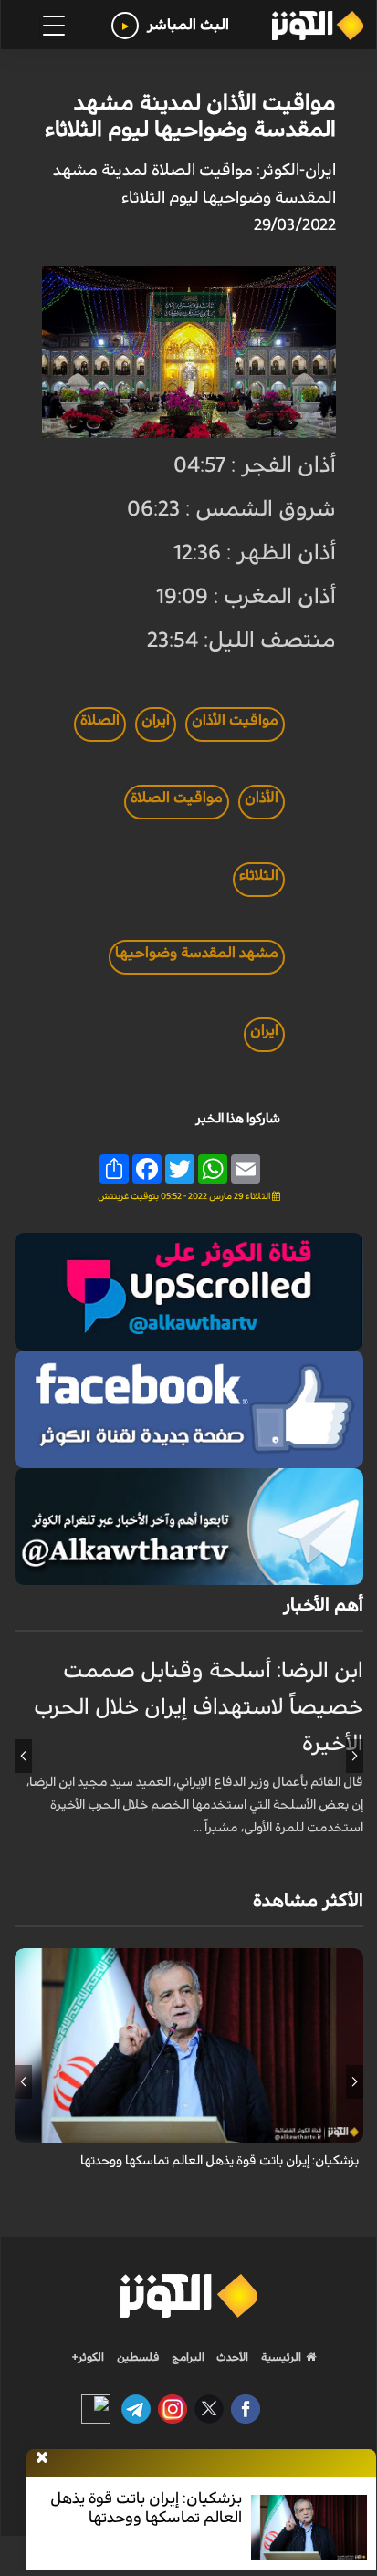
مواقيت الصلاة (177, 798)
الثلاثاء (259, 875)
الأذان (262, 798)
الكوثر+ (88, 2357)
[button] (355, 1756)
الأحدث (231, 2357)
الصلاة (100, 720)
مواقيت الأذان (235, 720)
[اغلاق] (42, 2458)
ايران (156, 720)
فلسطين (138, 2357)
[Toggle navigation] (54, 26)
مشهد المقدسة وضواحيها (197, 953)
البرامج (187, 2357)
